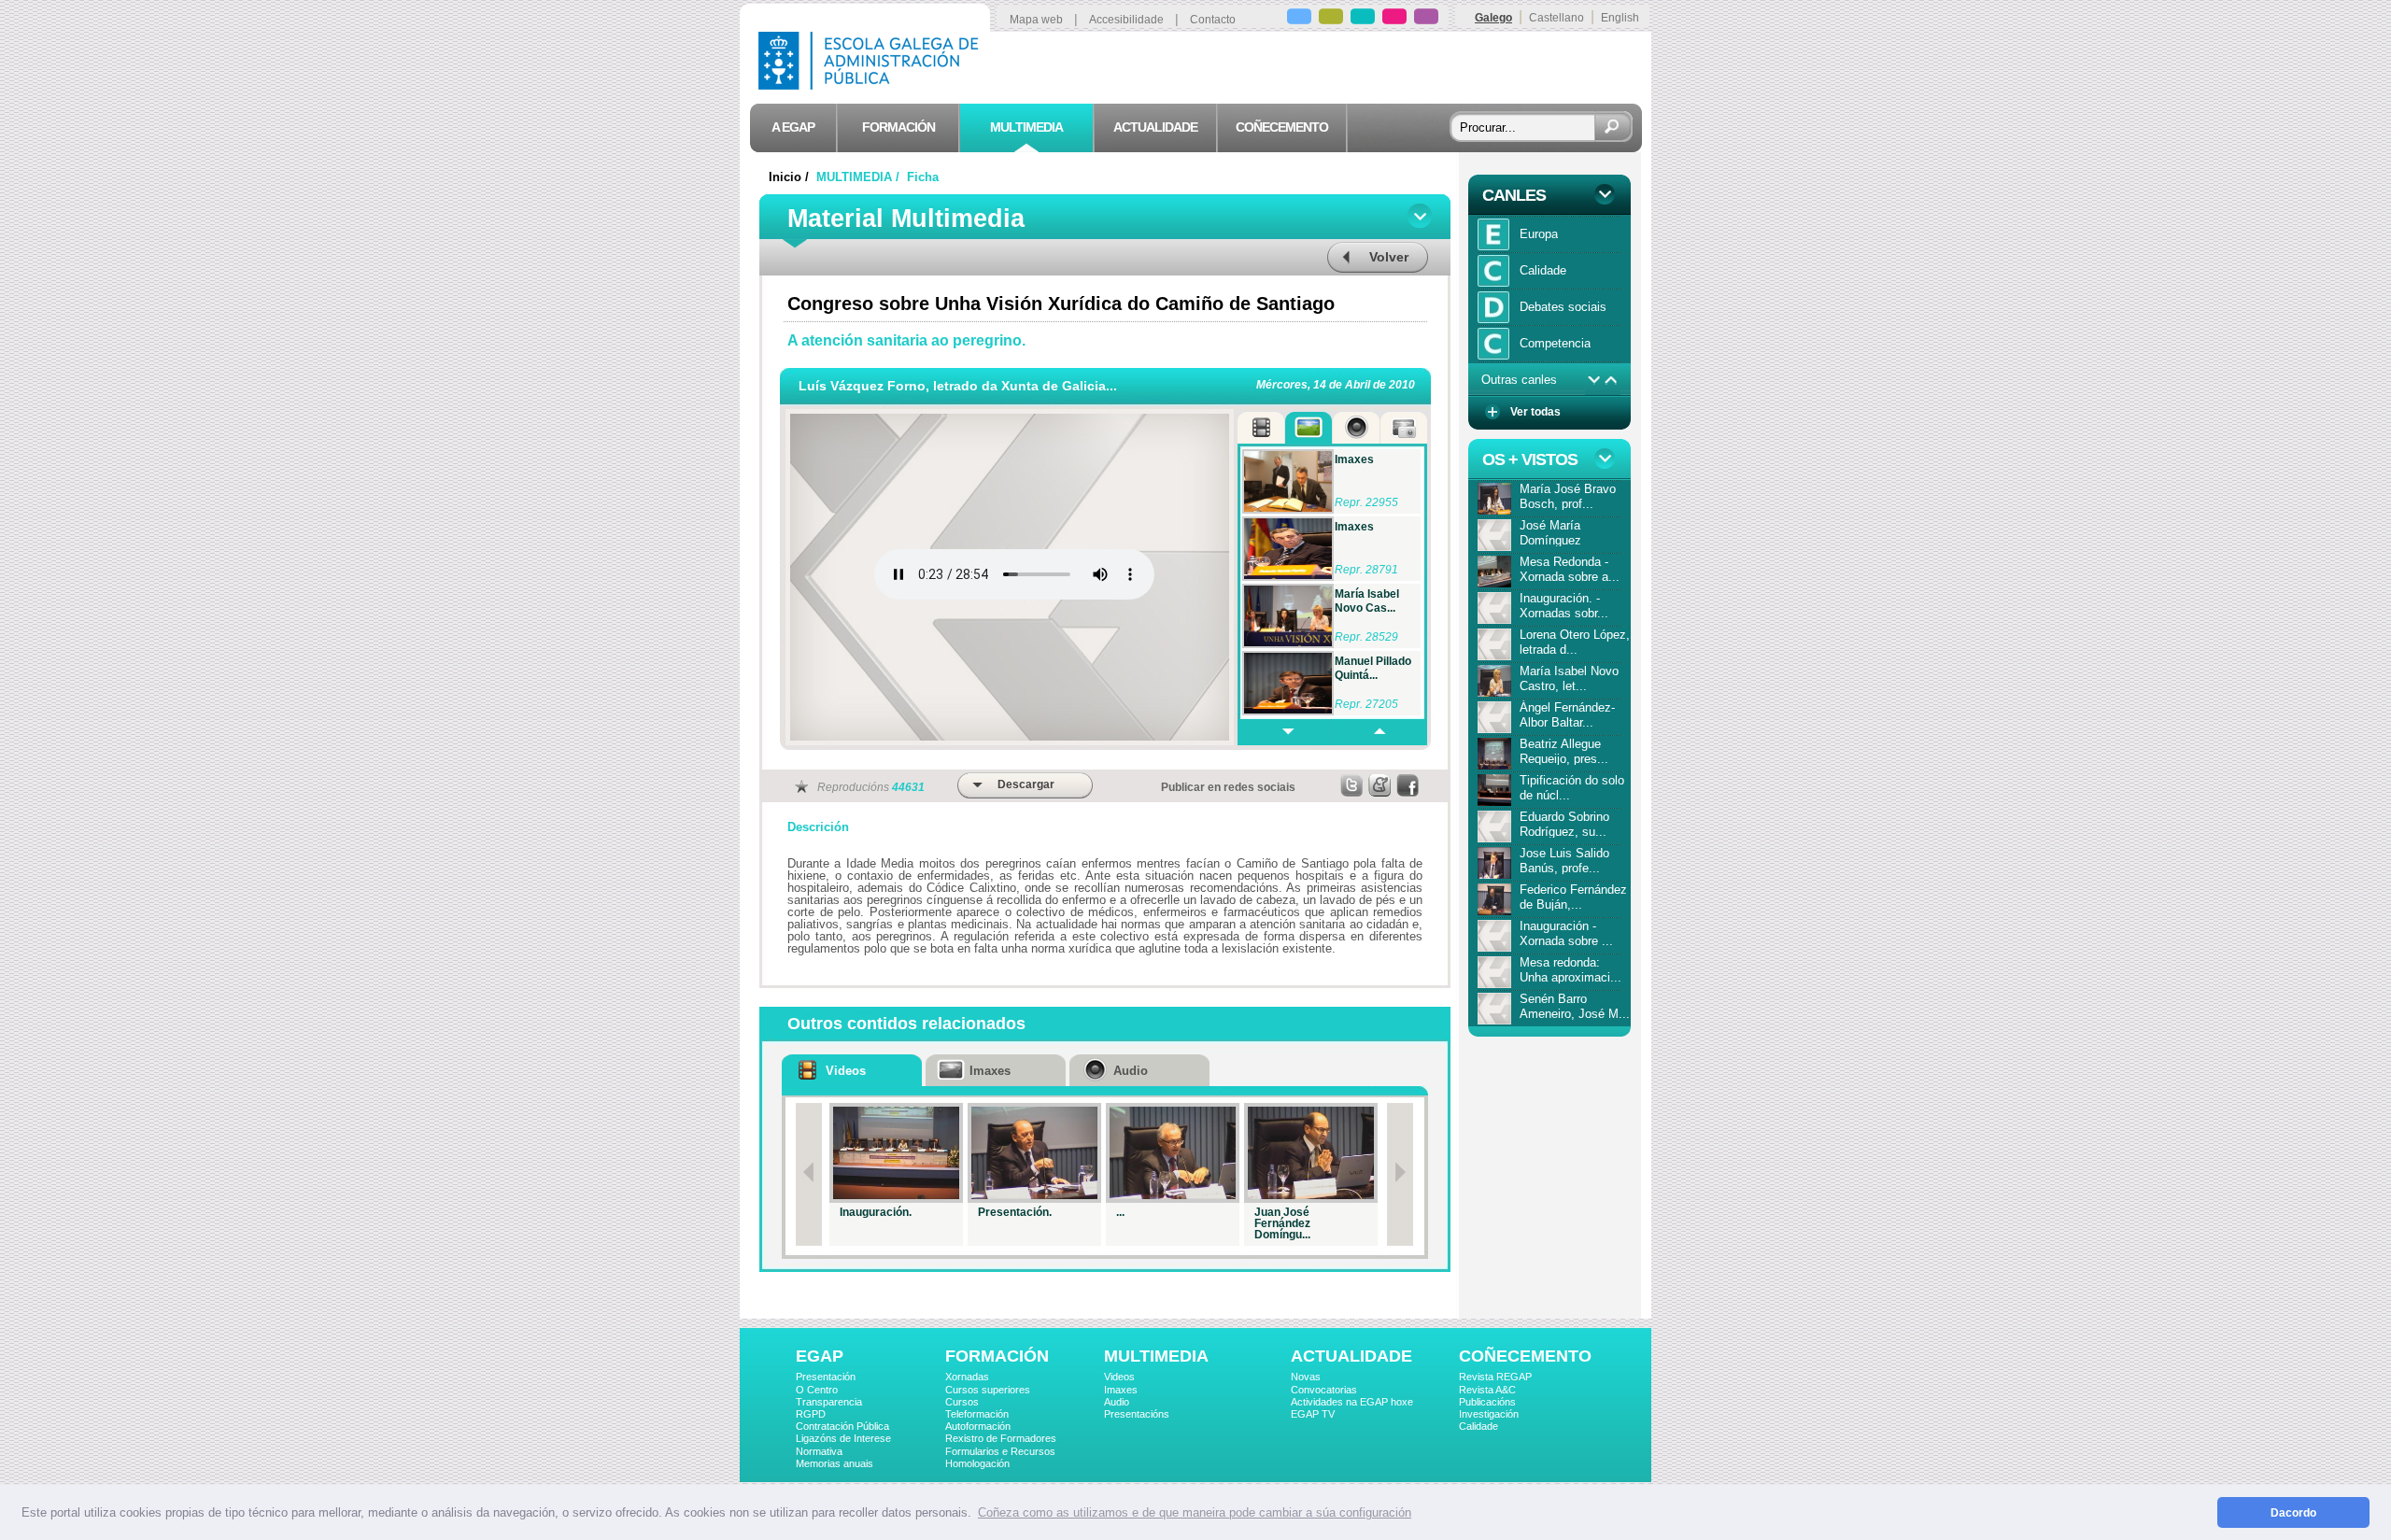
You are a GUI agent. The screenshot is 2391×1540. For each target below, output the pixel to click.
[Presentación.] (1034, 1153)
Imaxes (1121, 1390)
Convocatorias (1324, 1390)
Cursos (962, 1402)
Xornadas (967, 1377)
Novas (1306, 1377)
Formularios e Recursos (1000, 1451)
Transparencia (829, 1402)
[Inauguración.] (896, 1153)
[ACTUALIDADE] (1394, 19)
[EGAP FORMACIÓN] (1331, 19)
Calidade (1478, 1426)
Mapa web (1036, 20)
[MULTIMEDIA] (1363, 19)
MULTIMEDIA (1156, 1356)
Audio (1117, 1402)
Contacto (1213, 20)
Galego (1493, 18)
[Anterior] (809, 1174)
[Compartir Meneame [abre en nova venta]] (1380, 785)
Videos (1119, 1377)
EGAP (820, 1356)
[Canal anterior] (1612, 380)
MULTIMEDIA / (860, 177)
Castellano (1556, 18)
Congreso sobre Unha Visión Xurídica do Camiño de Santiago (1061, 304)
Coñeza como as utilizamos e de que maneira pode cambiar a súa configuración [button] (1195, 1512)
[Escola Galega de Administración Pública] (872, 85)
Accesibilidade (1126, 20)
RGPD (811, 1414)
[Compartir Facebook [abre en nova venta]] (1408, 785)
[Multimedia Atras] (1379, 732)
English (1620, 18)
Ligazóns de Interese (843, 1438)
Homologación (977, 1463)
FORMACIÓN (997, 1356)
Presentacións (1137, 1414)
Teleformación (977, 1414)
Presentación (826, 1377)
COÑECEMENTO (1525, 1356)
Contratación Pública (842, 1426)
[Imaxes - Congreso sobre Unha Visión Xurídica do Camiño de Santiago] (1288, 481)
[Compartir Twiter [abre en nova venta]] (1352, 785)
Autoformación (978, 1426)
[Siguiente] (1400, 1174)
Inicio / (791, 177)
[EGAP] (1299, 19)
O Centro (817, 1390)
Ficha (923, 177)
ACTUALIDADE (1351, 1356)
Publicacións (1487, 1402)
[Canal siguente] (1594, 380)
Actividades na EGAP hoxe (1352, 1402)
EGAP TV (1313, 1414)
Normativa (819, 1451)
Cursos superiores (988, 1390)
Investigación (1489, 1414)
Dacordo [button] (2293, 1512)
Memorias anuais (835, 1463)
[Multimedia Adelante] (1284, 732)
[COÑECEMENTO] (1426, 19)
